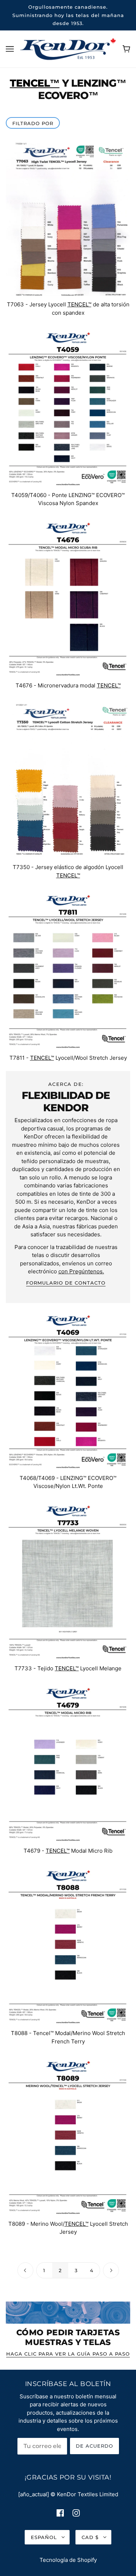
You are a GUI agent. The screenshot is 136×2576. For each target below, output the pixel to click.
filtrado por (33, 123)
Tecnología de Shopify (68, 2560)
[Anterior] (25, 2271)
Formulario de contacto (66, 1283)
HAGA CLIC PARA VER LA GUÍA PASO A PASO (68, 2354)
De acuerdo (94, 2446)
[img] (60, 2513)
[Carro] (126, 49)
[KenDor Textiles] (68, 48)
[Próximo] (111, 2271)
